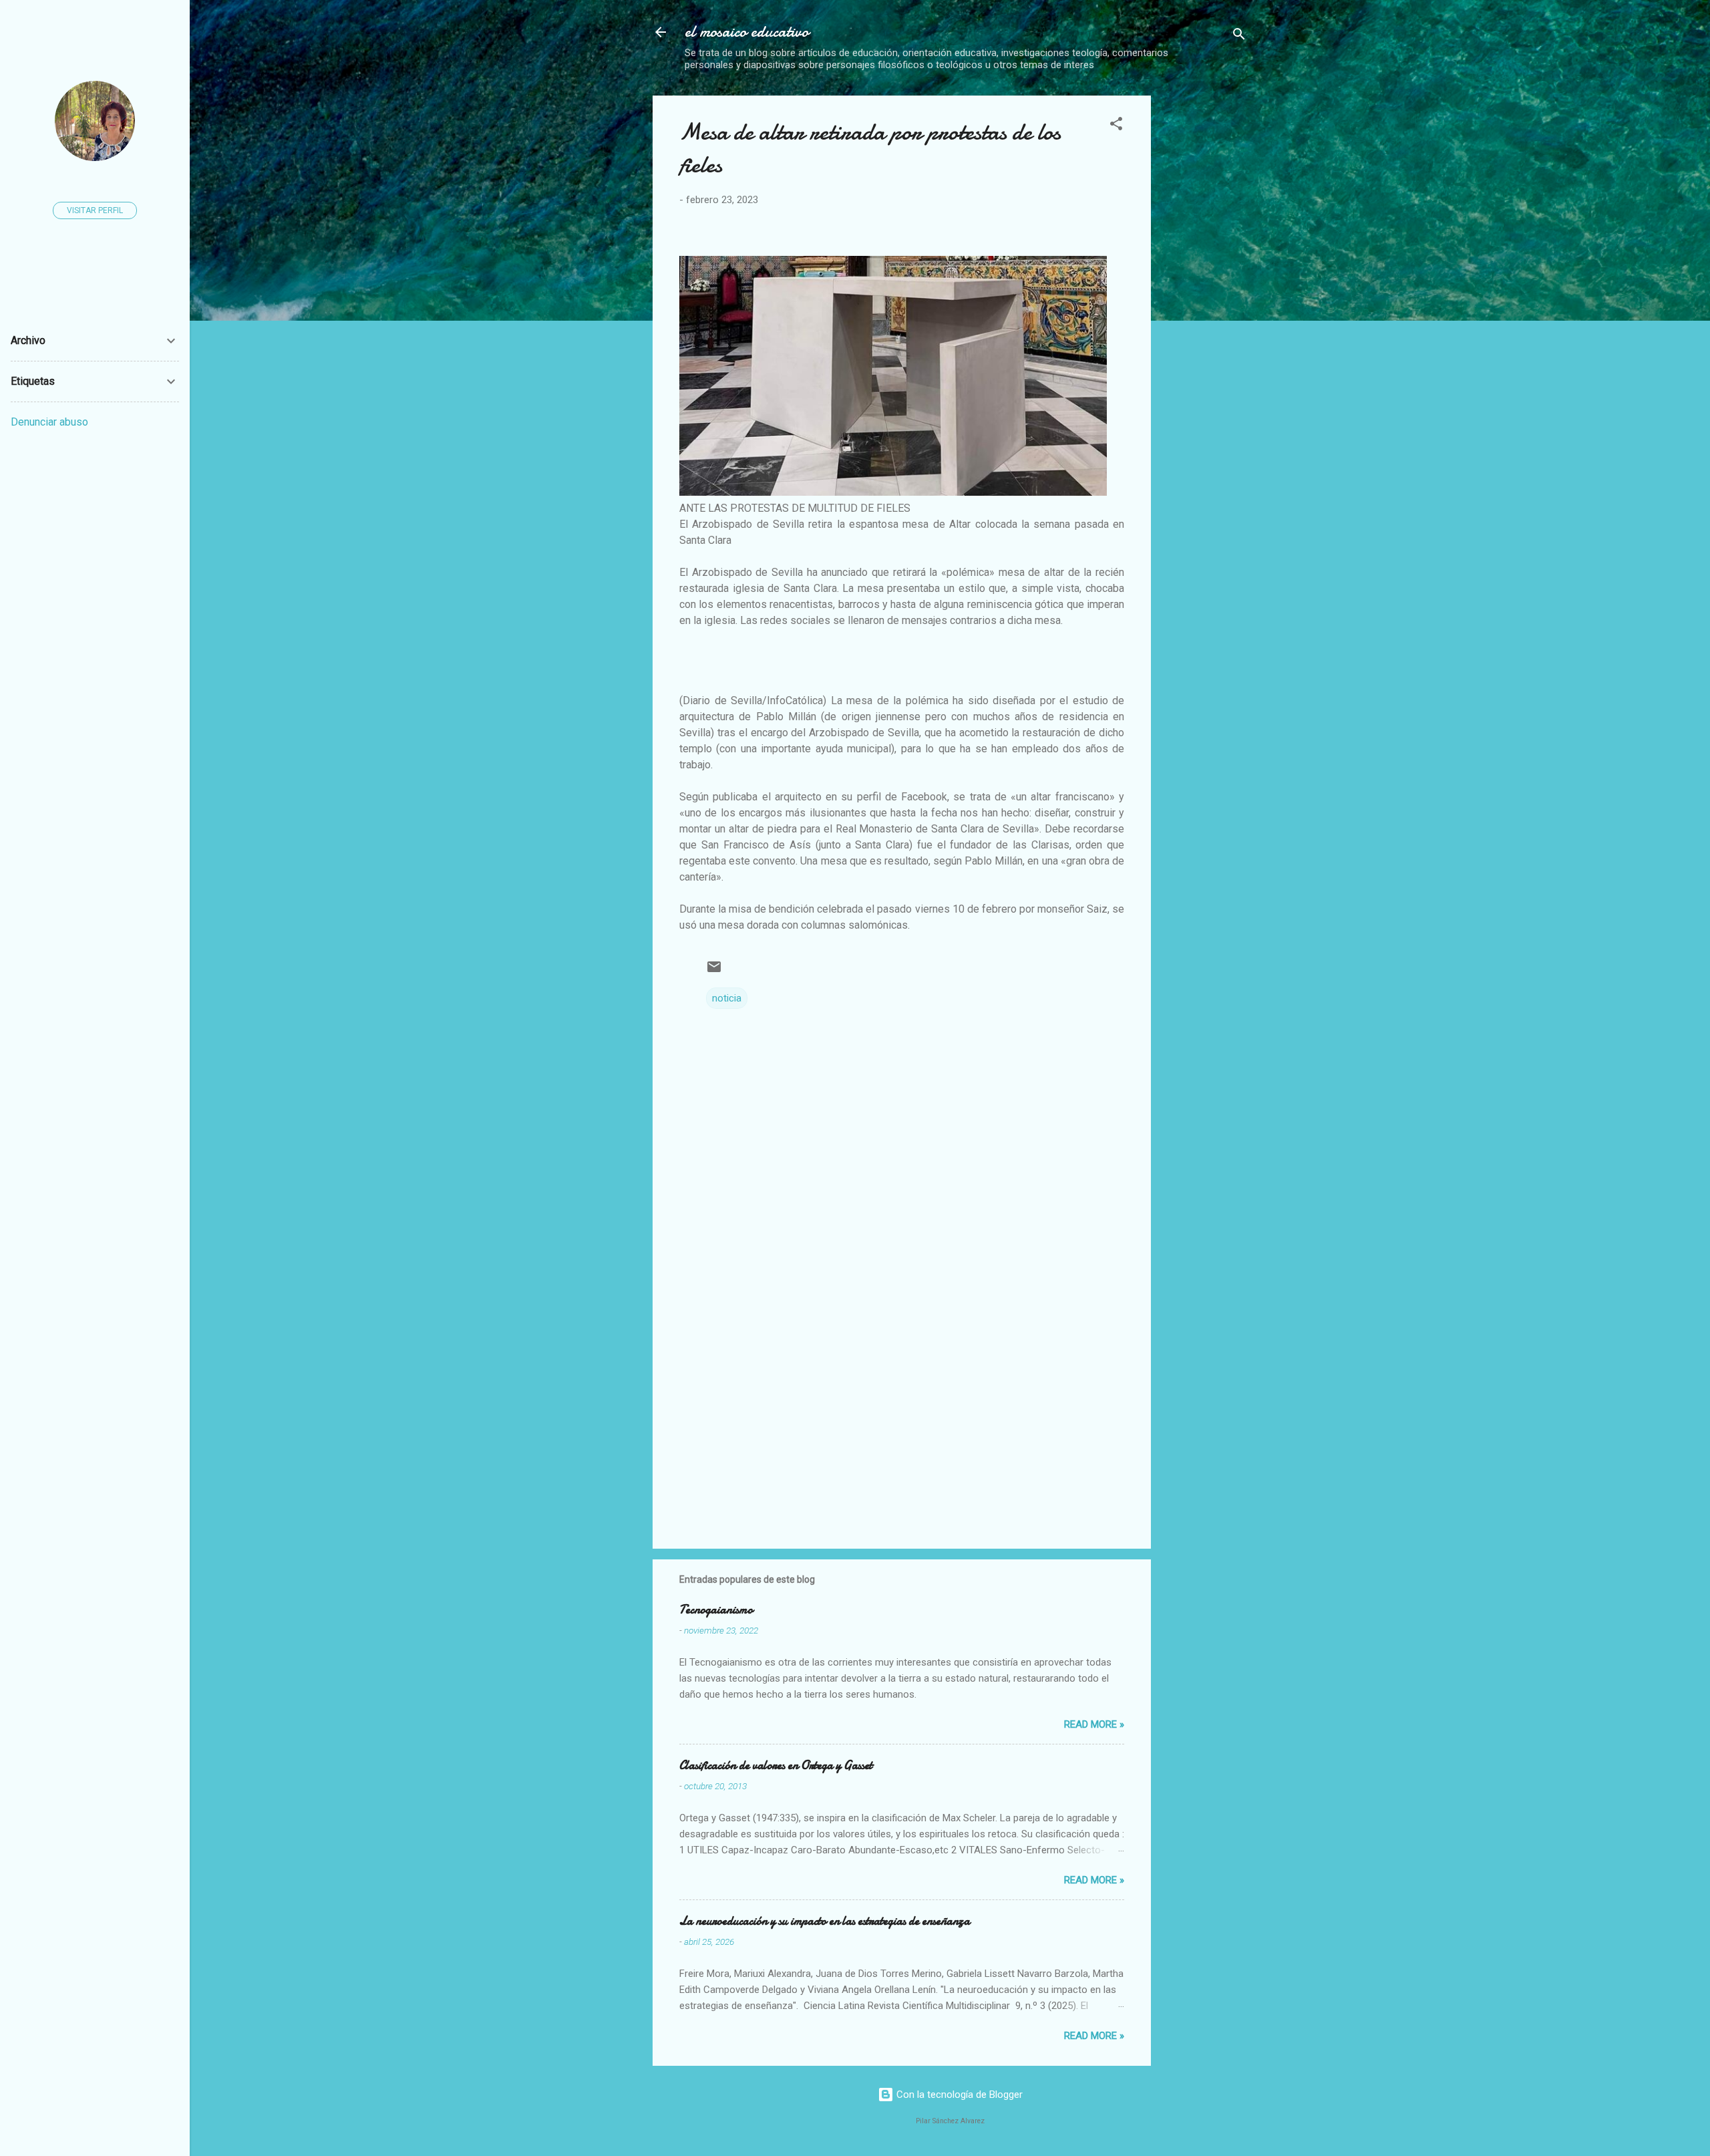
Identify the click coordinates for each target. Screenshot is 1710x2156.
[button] (1116, 126)
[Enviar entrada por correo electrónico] (714, 971)
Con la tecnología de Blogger (958, 2095)
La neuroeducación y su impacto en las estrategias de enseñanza (825, 1921)
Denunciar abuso (49, 422)
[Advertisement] (1274, 189)
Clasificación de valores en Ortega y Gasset (776, 1765)
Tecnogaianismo (716, 1610)
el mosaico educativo (747, 32)
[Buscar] (1239, 36)
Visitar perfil (95, 210)
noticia (727, 998)
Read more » (1094, 1724)
